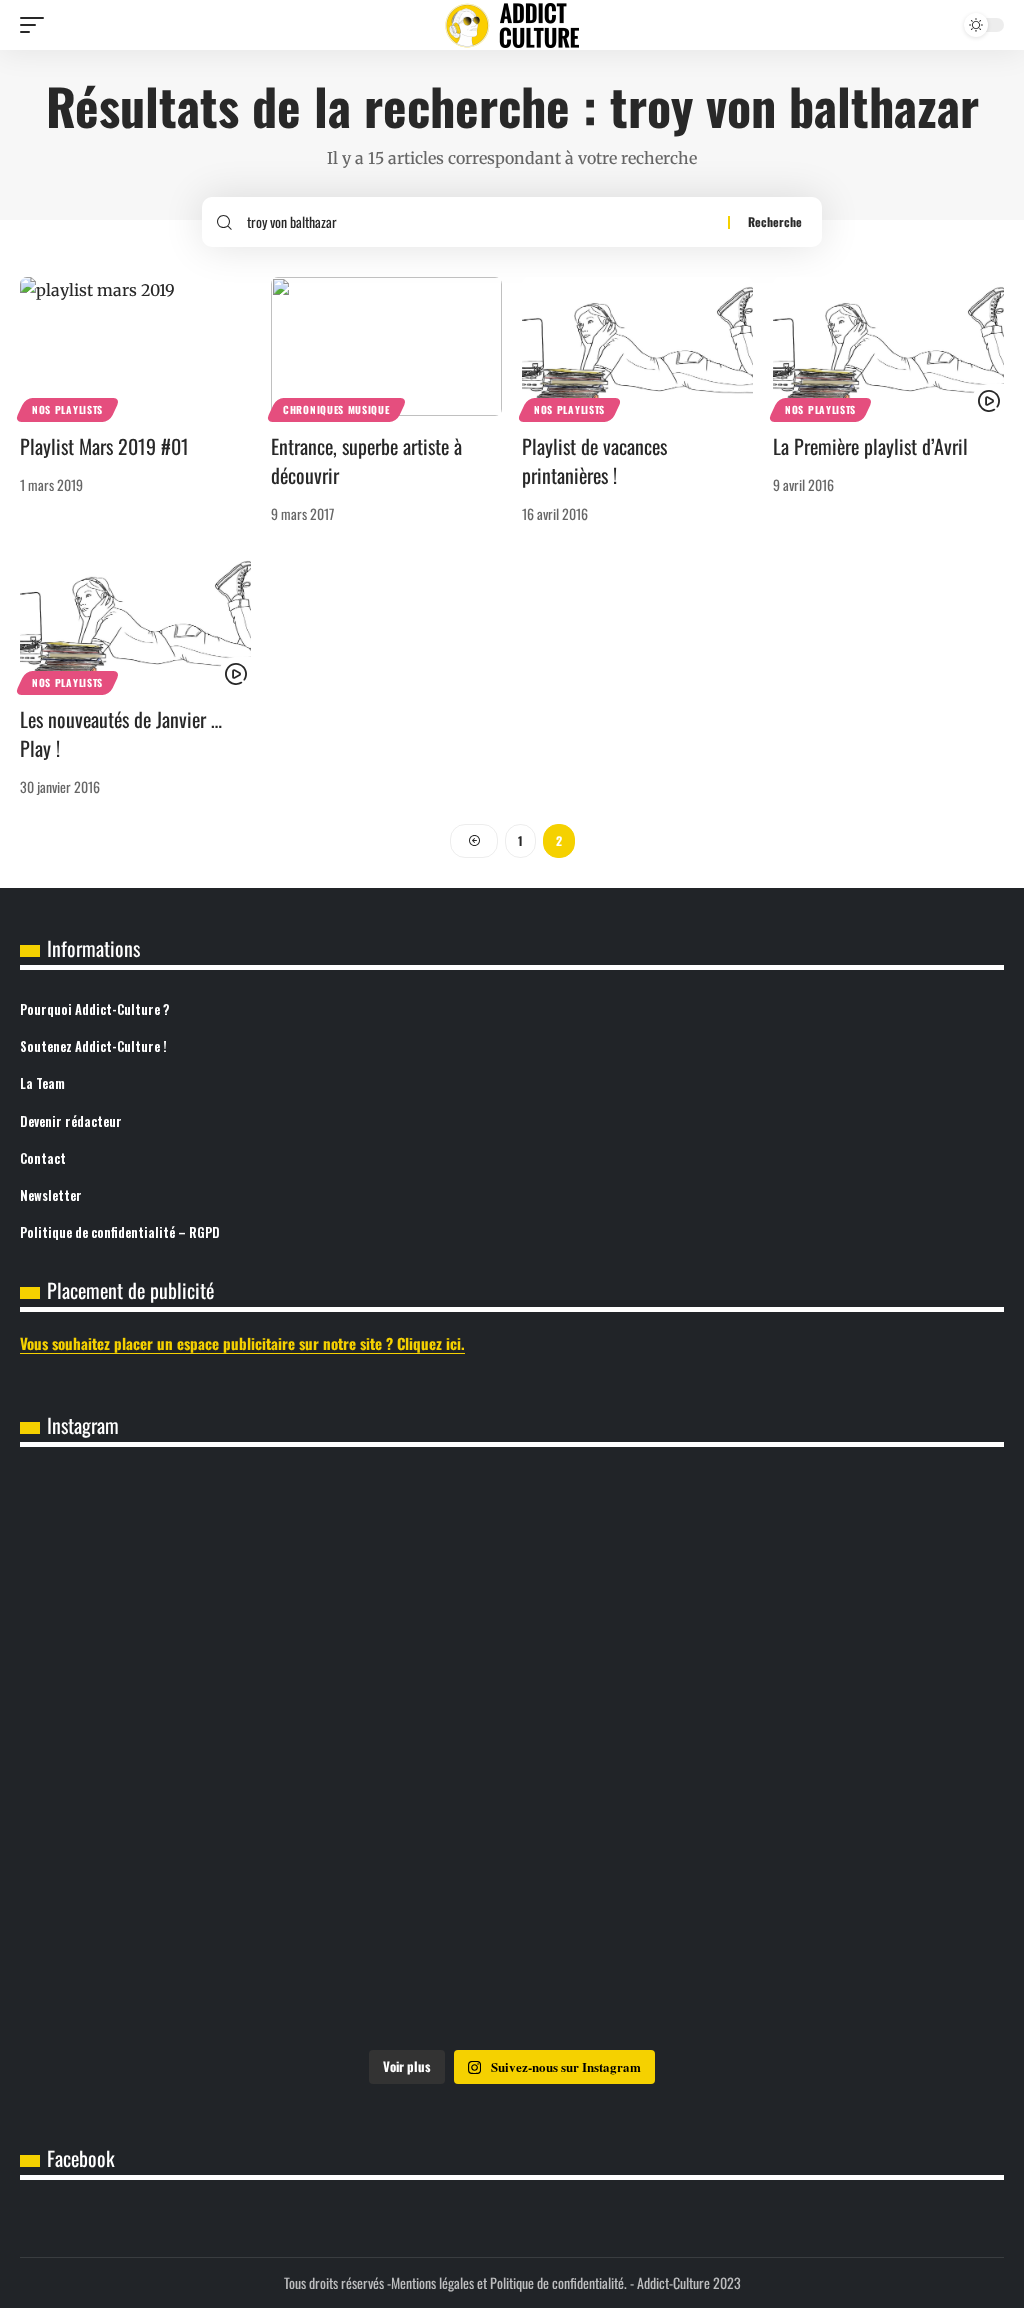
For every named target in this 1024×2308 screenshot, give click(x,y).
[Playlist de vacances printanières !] (637, 346)
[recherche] (480, 222)
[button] (37, 25)
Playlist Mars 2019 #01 (104, 446)
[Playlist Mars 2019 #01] (135, 346)
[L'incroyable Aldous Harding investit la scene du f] (511, 1756)
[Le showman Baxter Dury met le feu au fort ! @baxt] (841, 1942)
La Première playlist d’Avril (870, 446)
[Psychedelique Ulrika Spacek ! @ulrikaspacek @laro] (182, 1756)
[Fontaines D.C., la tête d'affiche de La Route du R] (511, 1570)
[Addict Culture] (512, 25)
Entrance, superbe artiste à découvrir (366, 460)
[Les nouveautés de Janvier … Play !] (135, 620)
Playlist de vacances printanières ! (594, 460)
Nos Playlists (67, 409)
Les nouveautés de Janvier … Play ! (121, 733)
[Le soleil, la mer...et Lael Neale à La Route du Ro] (182, 1942)
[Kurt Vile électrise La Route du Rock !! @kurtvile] (841, 1570)
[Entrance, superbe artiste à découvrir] (386, 346)
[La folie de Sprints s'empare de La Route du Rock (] (511, 1942)
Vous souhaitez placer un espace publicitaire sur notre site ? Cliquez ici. (242, 1343)
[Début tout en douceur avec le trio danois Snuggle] (841, 1756)
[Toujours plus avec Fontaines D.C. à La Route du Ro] (182, 1570)
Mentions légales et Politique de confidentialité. (509, 2282)
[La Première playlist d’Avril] (888, 346)
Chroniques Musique (336, 409)
